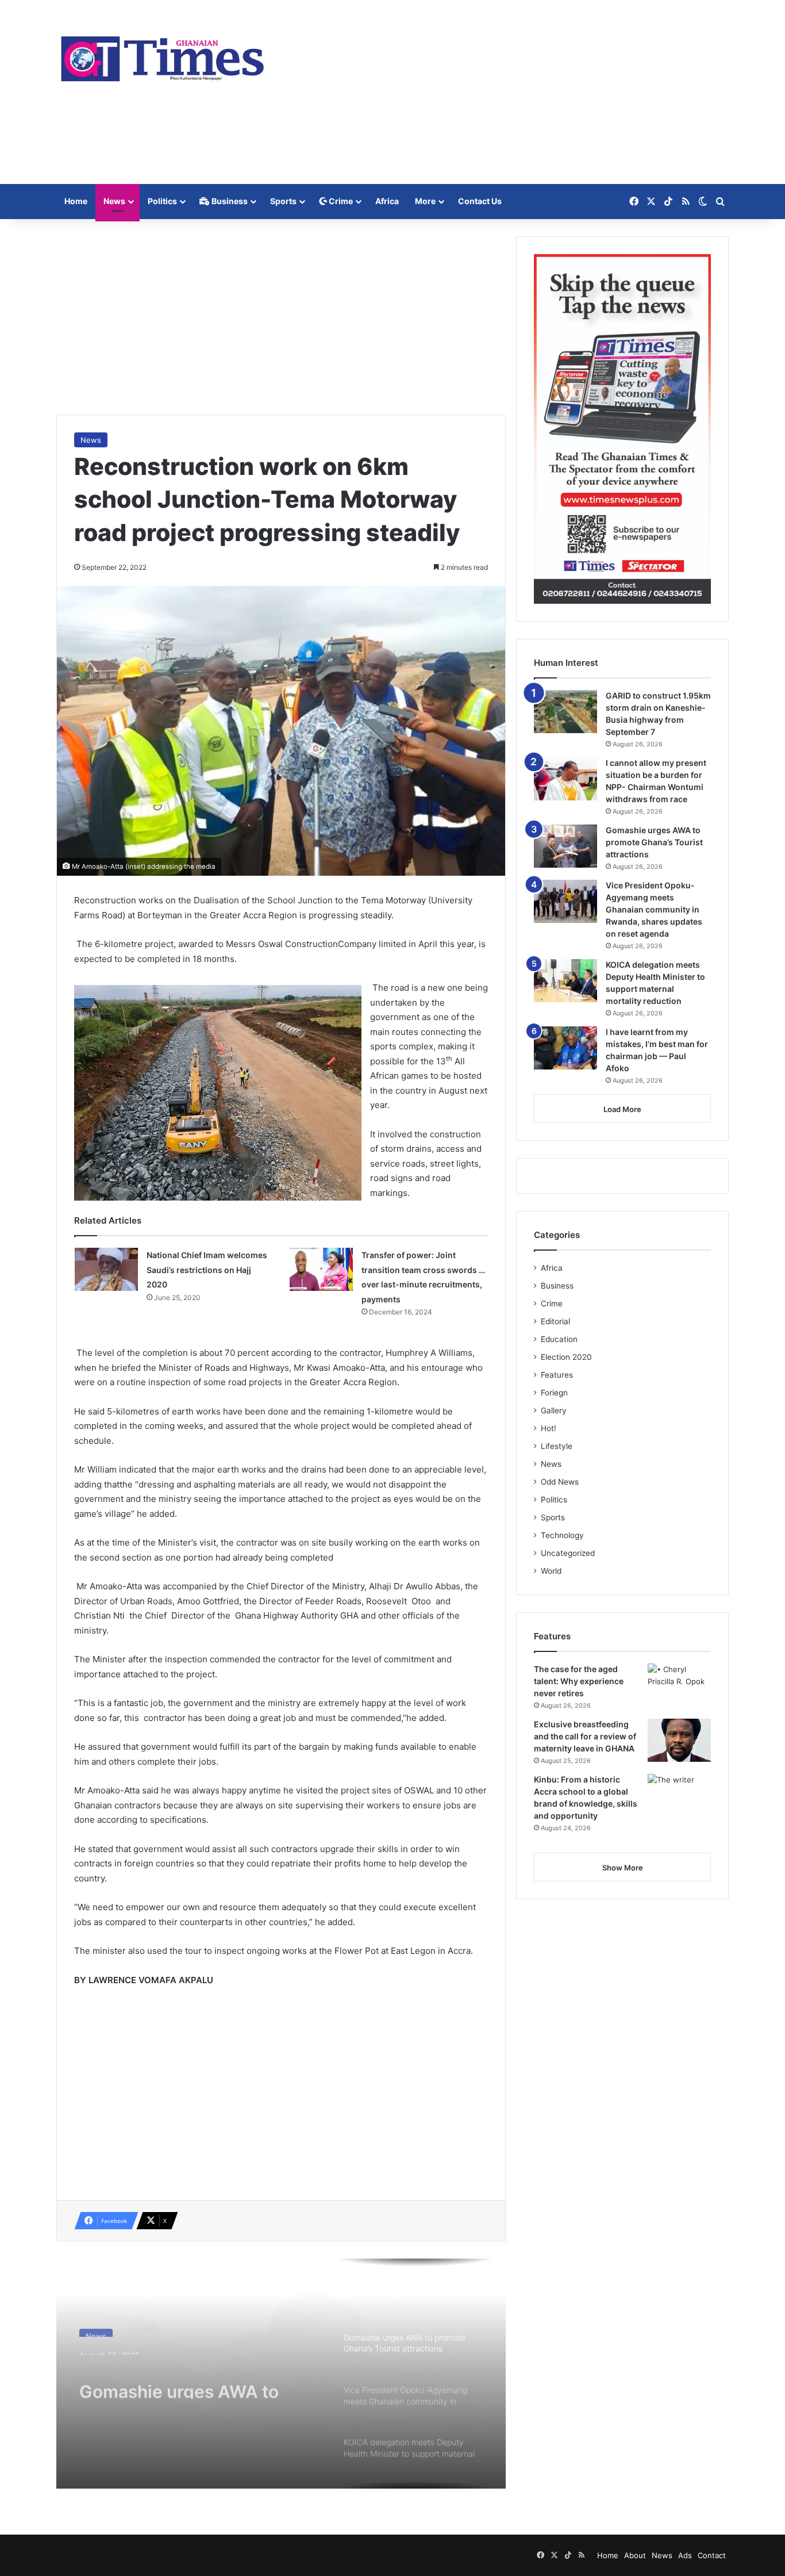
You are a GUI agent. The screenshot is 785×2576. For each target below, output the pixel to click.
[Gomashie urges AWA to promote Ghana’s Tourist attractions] (565, 846)
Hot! (549, 1428)
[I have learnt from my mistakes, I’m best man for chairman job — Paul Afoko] (565, 1048)
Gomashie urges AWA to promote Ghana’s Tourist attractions (180, 2378)
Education (559, 1339)
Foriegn (554, 1393)
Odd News (560, 1482)
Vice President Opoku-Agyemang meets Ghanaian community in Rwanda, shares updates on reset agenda (654, 909)
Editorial (555, 1321)
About (635, 2555)
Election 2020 (566, 1357)
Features (557, 1375)
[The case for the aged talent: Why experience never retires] (679, 1685)
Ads (685, 2555)
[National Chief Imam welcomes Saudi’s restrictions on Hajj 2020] (106, 1269)
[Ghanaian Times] (163, 55)
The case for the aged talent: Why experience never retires (579, 1681)
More (425, 201)
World (551, 1571)
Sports (283, 201)
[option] (281, 2374)
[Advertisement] (507, 92)
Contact (712, 2555)
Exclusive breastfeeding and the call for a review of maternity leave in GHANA (585, 1736)
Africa (387, 201)
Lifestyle (557, 1446)
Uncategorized (568, 1553)
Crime (340, 201)
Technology (562, 1535)
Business (229, 201)
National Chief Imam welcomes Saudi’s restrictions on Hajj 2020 (207, 1270)
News (114, 201)
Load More (622, 1109)
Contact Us (480, 201)
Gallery (554, 1410)
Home (76, 201)
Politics (162, 201)
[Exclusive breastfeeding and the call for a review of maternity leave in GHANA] (679, 1740)
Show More (623, 1868)
